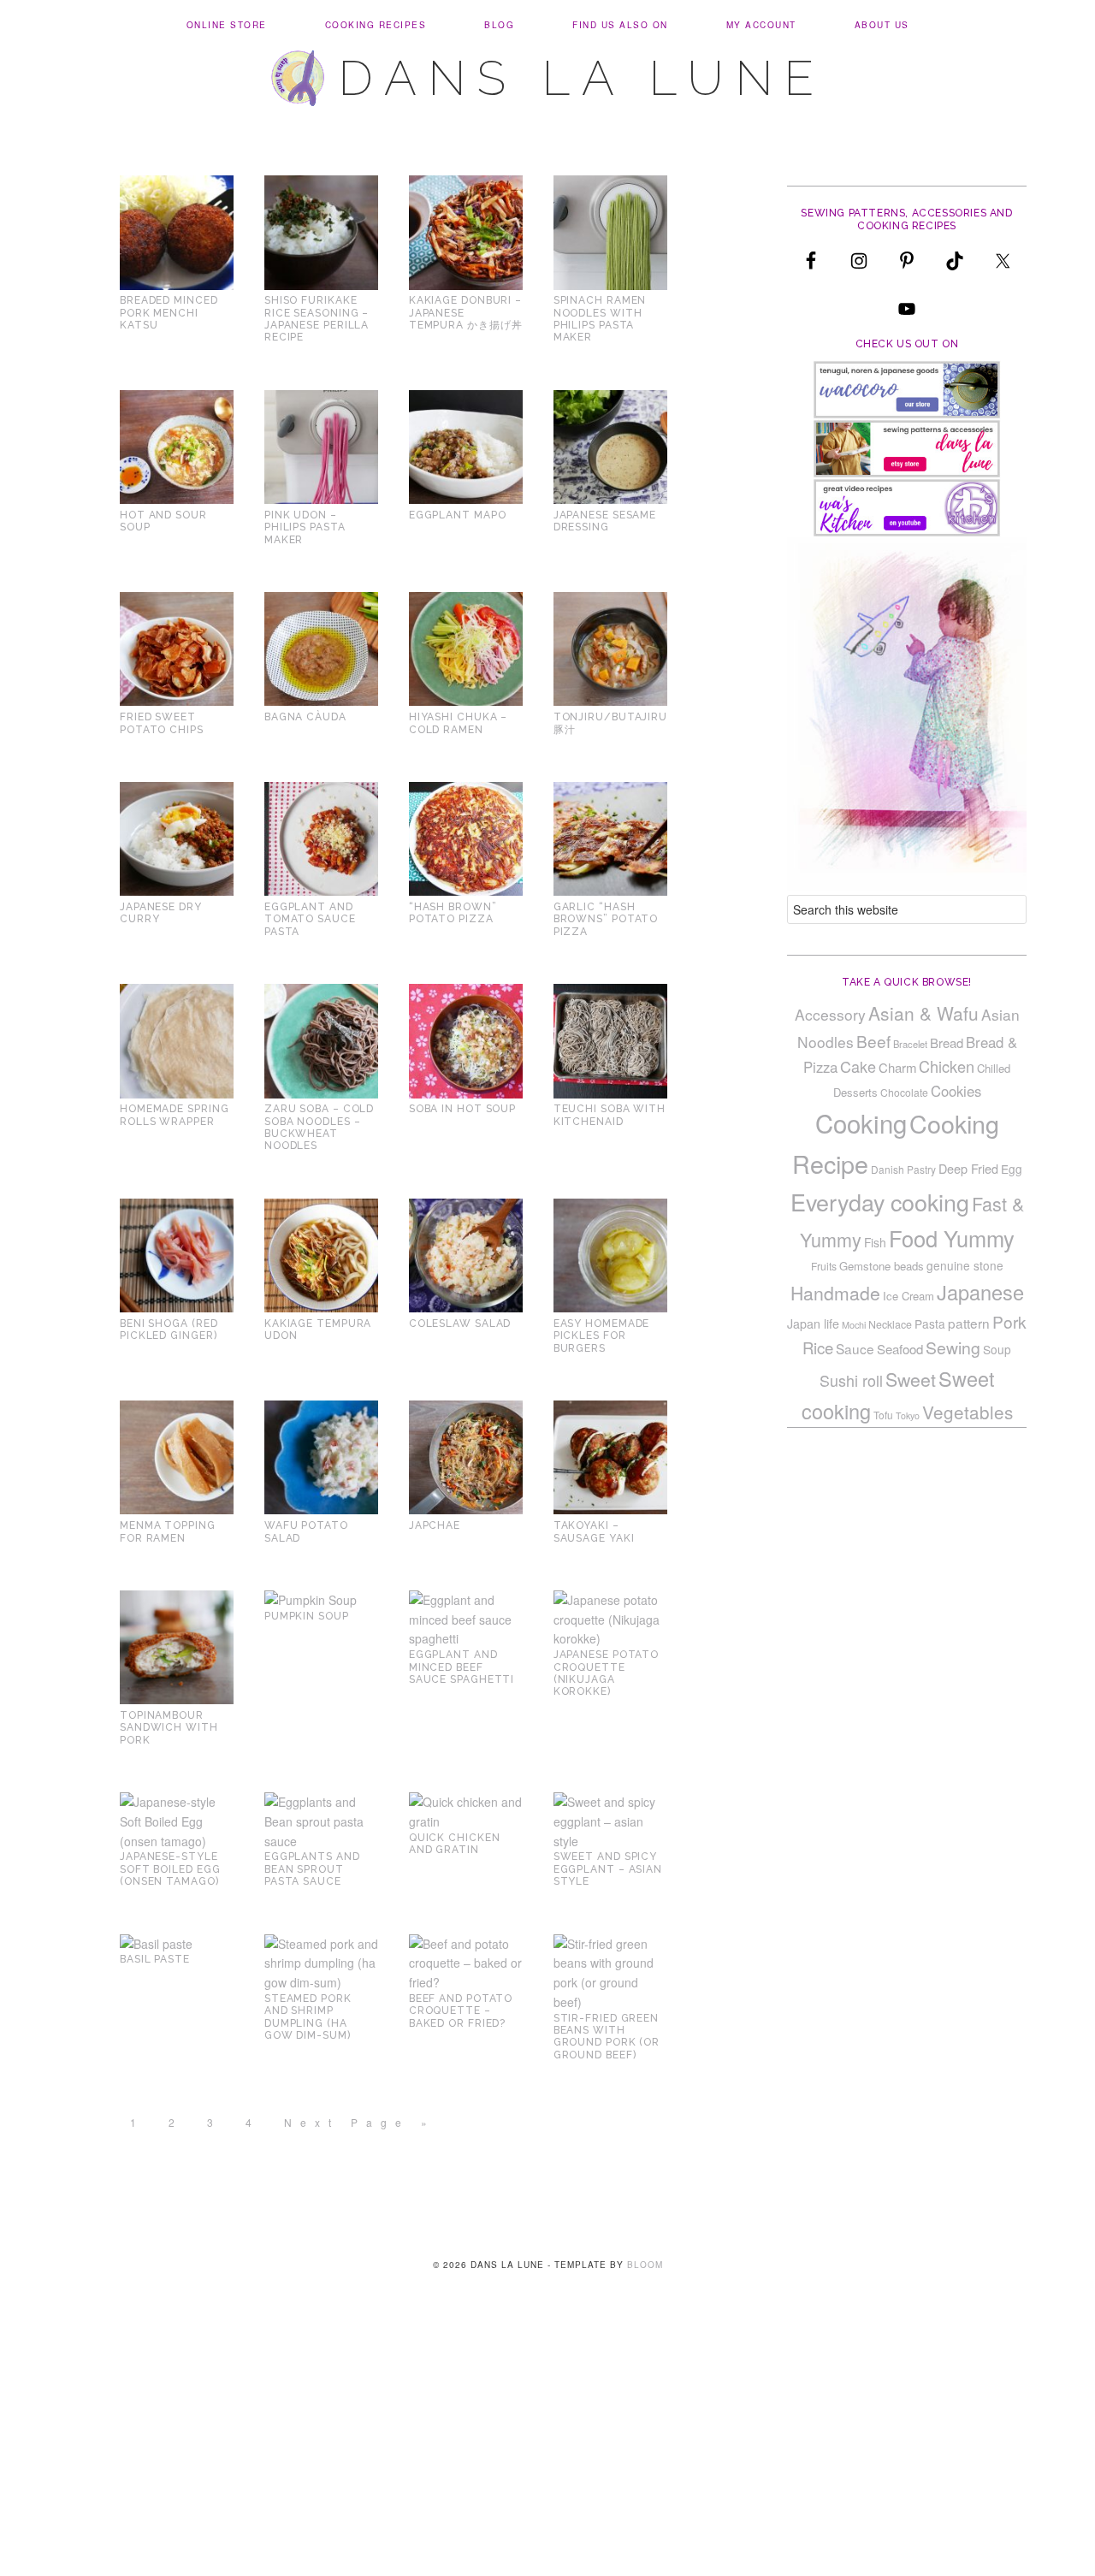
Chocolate (904, 1092)
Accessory (830, 1014)
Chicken (947, 1066)
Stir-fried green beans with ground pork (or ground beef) (607, 2037)
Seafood (900, 1349)
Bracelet (910, 1044)
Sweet (911, 1379)
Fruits (824, 1266)
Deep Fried (968, 1168)
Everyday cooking (880, 1202)
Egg (1012, 1169)
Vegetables (968, 1412)
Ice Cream (909, 1296)
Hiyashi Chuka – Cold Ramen (459, 723)
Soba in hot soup (462, 1109)
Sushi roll (851, 1380)
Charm (897, 1067)
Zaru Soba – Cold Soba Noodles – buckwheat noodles (319, 1127)
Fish (875, 1242)
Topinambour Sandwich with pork (169, 1728)
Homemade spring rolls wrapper (175, 1115)
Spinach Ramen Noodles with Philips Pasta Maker (600, 319)
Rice (818, 1347)
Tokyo (908, 1415)
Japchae (435, 1525)
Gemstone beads (882, 1266)
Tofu (883, 1415)
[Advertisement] (547, 2449)
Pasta (930, 1324)
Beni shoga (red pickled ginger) (169, 1329)
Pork (1009, 1321)
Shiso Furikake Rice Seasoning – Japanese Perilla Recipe (317, 319)
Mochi (854, 1325)
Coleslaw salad (460, 1324)
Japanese (980, 1292)
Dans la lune (582, 78)
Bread (947, 1042)
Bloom (645, 2265)
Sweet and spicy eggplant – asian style (608, 1869)
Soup (997, 1349)
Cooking (861, 1122)
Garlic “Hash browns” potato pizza (606, 919)
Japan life (813, 1324)
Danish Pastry (903, 1169)
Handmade (835, 1293)
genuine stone (965, 1265)
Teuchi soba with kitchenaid (610, 1115)
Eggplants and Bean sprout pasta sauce (312, 1869)
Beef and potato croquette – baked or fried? (461, 2011)
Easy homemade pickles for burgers (602, 1336)
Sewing (953, 1347)
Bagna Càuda (305, 717)
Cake (858, 1066)
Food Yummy (952, 1238)
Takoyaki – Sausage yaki (594, 1531)
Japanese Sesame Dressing (605, 521)
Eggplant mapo (458, 515)
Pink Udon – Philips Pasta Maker (305, 527)
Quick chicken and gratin (455, 1844)
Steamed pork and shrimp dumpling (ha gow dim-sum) (308, 2017)
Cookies (956, 1091)
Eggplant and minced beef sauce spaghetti (462, 1667)
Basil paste (155, 1959)
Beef (873, 1041)
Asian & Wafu (923, 1013)
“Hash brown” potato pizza (453, 913)
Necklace (890, 1324)
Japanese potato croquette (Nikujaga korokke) (607, 1673)
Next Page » (360, 2122)
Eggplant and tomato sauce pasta (310, 919)
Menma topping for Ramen (168, 1531)
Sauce (855, 1348)
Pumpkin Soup (307, 1616)
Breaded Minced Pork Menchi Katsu (169, 313)
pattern (969, 1323)
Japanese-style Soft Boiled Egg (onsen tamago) (170, 1869)
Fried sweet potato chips (162, 723)
